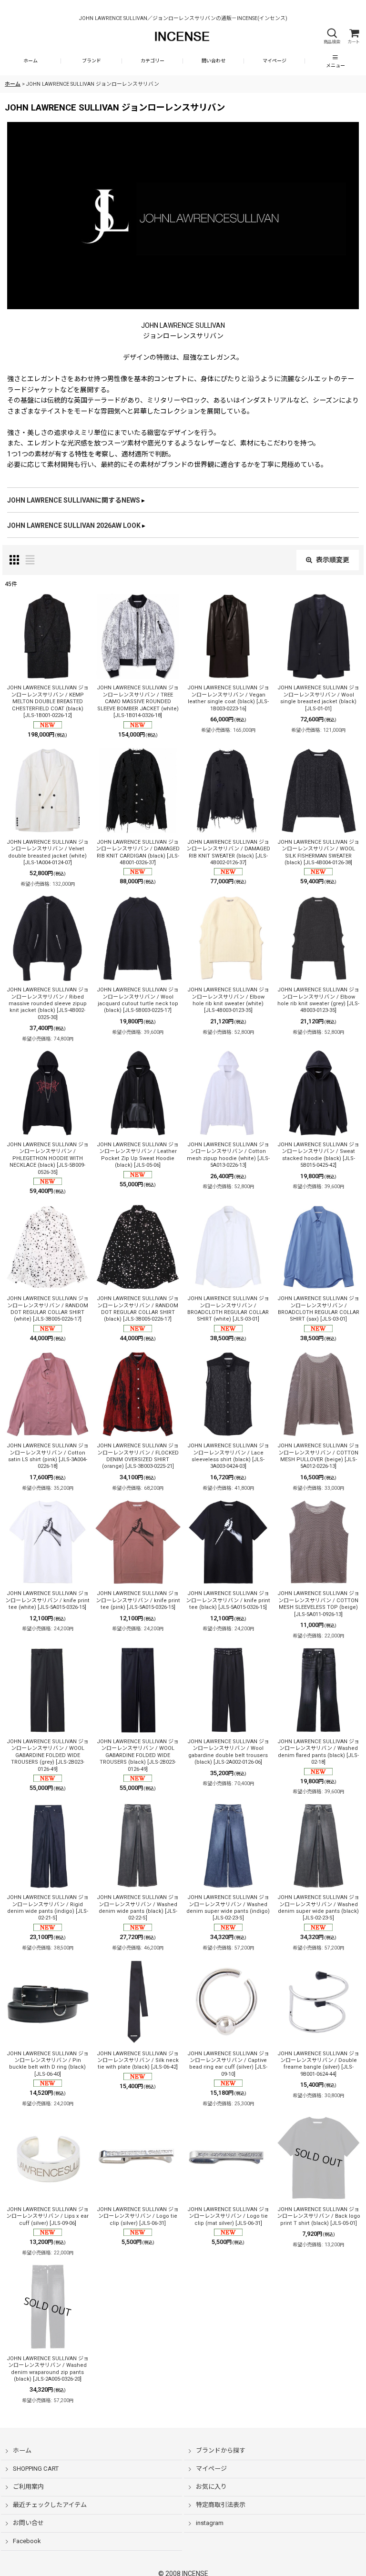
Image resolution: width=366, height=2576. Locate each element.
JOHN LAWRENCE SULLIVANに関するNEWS (74, 500)
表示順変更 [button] (333, 560)
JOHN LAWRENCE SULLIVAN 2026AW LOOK (74, 525)
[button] (332, 36)
